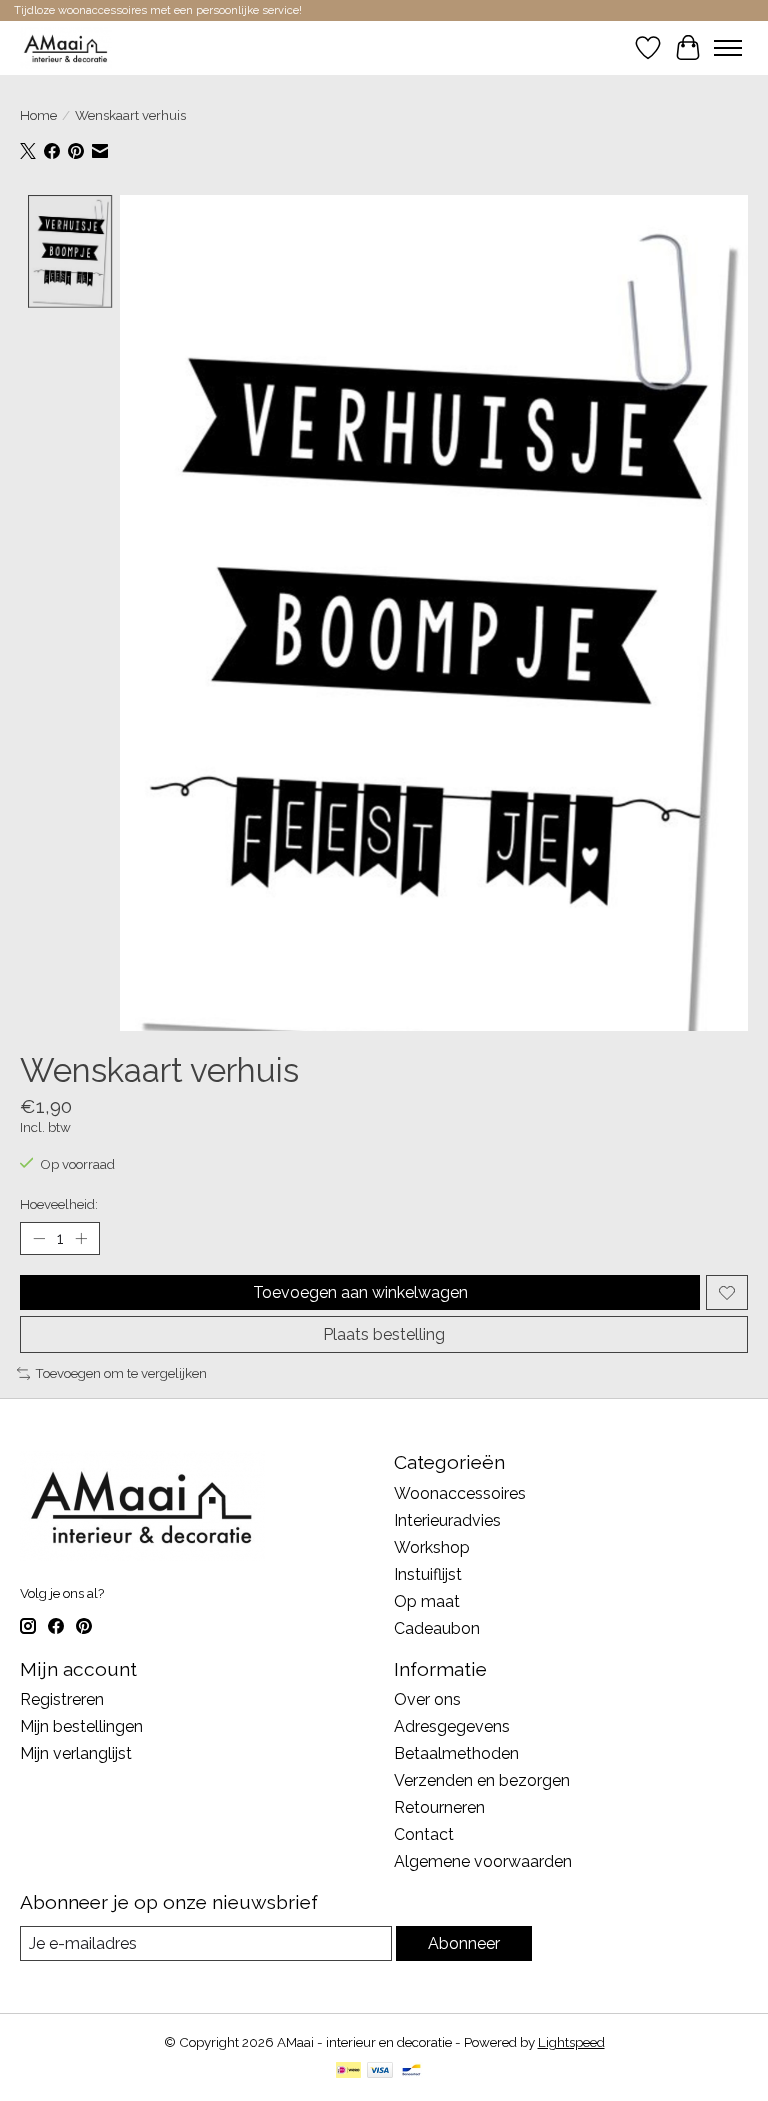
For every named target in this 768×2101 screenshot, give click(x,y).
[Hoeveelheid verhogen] (81, 1239)
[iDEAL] (348, 2071)
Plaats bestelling (384, 1334)
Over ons (427, 1699)
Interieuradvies (447, 1520)
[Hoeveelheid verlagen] (39, 1239)
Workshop (432, 1547)
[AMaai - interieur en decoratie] (66, 47)
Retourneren (439, 1807)
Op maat (427, 1601)
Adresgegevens (452, 1726)
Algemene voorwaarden (483, 1861)
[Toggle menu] (728, 48)
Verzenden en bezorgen (482, 1780)
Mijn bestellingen (81, 1726)
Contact (424, 1834)
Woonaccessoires (460, 1493)
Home (38, 115)
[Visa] (380, 2071)
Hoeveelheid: (59, 1204)
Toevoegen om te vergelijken (121, 1373)
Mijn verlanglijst (76, 1753)
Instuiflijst (428, 1574)
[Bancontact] (411, 2071)
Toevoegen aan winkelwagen (360, 1292)
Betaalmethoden (456, 1753)
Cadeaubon (437, 1628)
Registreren (62, 1699)
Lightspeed (571, 2042)
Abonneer (464, 1943)
